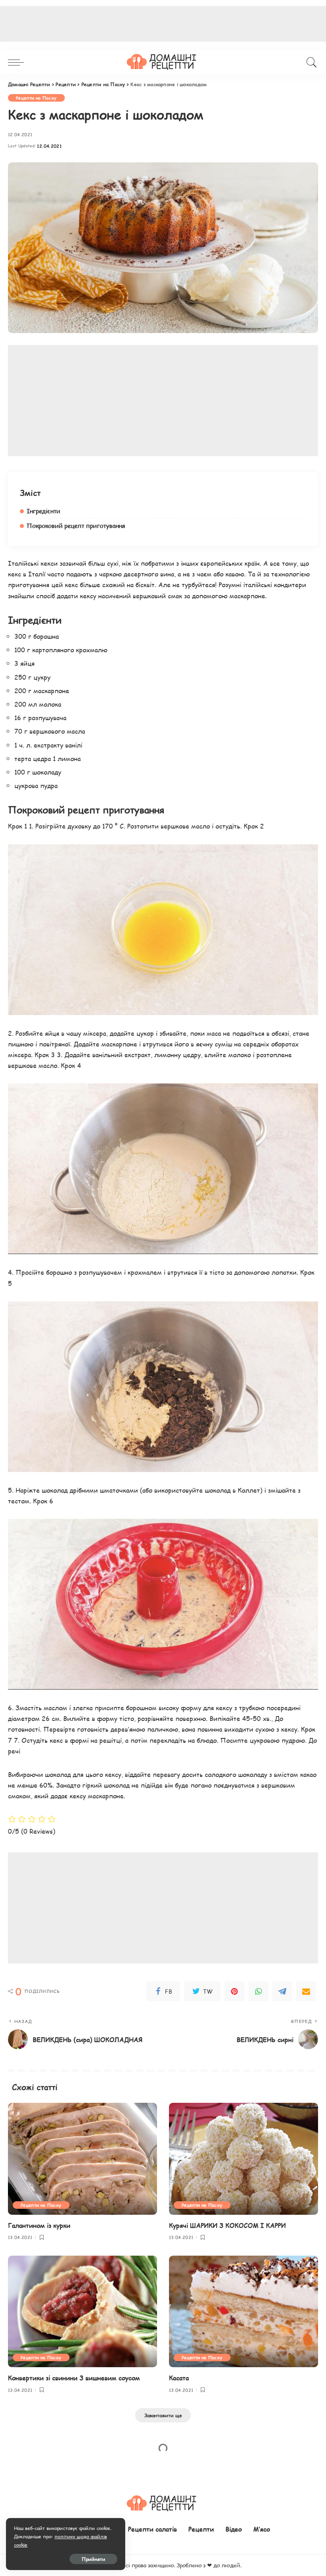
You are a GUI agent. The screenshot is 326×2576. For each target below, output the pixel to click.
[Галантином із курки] (82, 2159)
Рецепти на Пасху (36, 98)
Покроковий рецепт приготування (76, 526)
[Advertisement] (163, 401)
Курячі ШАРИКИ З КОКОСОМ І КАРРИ (227, 2225)
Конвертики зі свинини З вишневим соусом (74, 2378)
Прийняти (93, 2559)
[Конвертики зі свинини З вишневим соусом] (82, 2311)
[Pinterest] (235, 1991)
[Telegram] (282, 1991)
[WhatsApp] (258, 1991)
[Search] (310, 62)
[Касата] (244, 2311)
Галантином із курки (39, 2225)
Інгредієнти (44, 511)
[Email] (306, 1991)
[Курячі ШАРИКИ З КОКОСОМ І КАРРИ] (244, 2159)
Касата (179, 2378)
